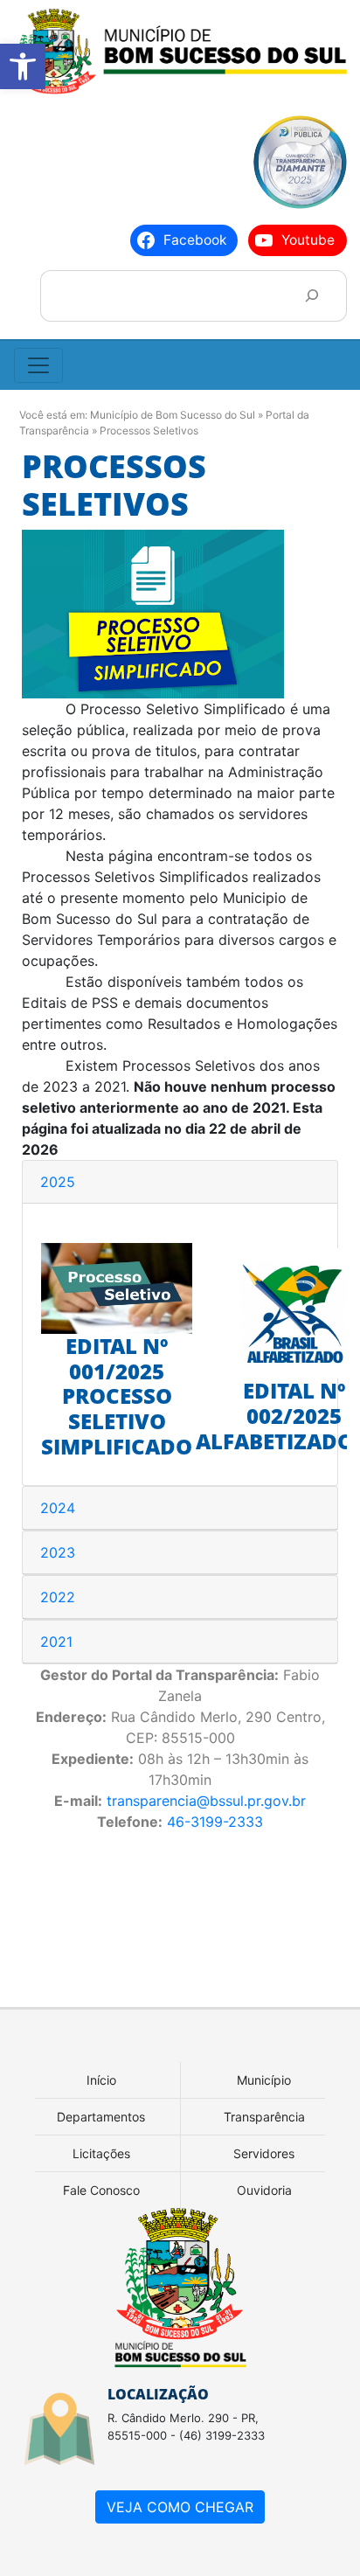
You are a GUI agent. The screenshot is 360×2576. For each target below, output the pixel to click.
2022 (58, 1597)
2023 (58, 1552)
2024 (58, 1508)
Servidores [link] (264, 2153)
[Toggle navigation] (38, 365)
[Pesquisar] (312, 296)
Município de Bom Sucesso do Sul (173, 415)
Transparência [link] (264, 2117)
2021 (56, 1642)
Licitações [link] (101, 2153)
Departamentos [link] (101, 2117)
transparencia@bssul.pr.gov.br (206, 1801)
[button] (23, 66)
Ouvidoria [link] (264, 2190)
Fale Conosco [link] (101, 2190)
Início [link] (101, 2080)
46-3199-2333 (215, 1822)
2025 (58, 1182)
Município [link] (264, 2080)
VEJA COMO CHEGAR (180, 2507)
